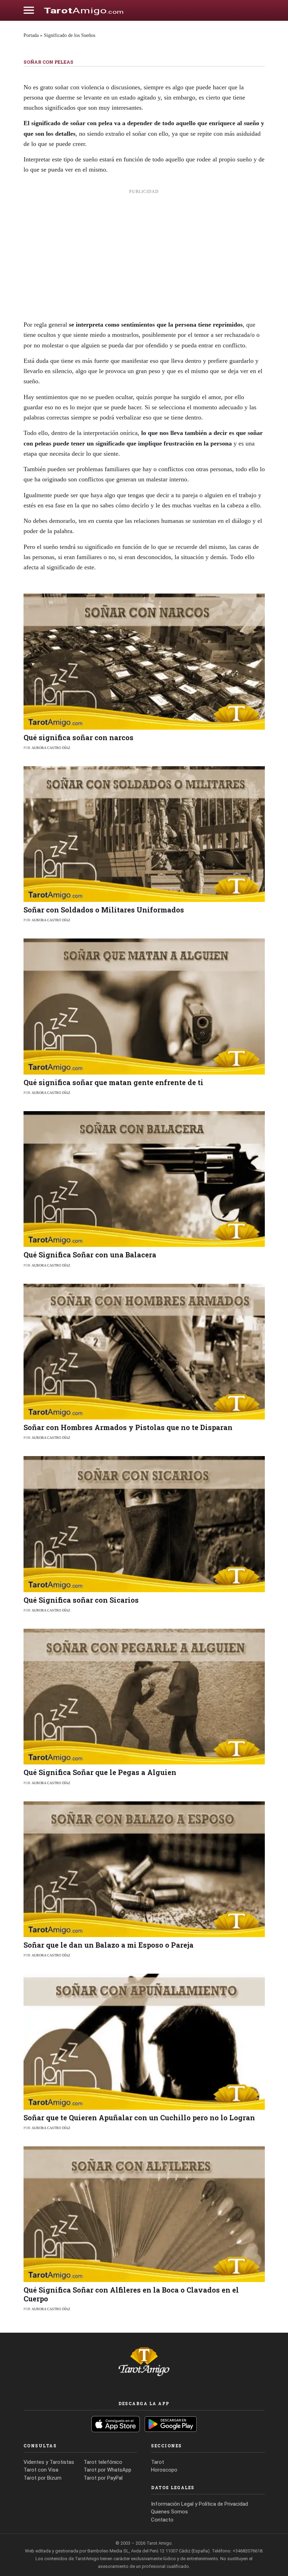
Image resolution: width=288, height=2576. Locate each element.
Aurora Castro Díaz (51, 748)
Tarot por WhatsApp (107, 2470)
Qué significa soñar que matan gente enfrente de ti (113, 1082)
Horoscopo (164, 2470)
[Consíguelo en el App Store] (116, 2424)
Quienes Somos (169, 2512)
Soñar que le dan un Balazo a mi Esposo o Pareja (109, 1945)
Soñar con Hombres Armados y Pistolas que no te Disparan (128, 1427)
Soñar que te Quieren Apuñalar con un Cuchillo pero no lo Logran (139, 2117)
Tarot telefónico (103, 2462)
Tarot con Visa (41, 2470)
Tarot (158, 2462)
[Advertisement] (144, 250)
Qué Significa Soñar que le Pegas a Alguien (100, 1772)
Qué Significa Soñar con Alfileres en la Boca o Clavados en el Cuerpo (131, 2294)
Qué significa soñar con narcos (78, 737)
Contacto (162, 2520)
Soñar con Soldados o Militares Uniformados (104, 910)
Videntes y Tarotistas (49, 2462)
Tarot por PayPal (103, 2478)
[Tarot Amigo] (84, 10)
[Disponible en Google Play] (171, 2424)
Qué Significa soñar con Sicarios (81, 1600)
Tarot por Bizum (42, 2478)
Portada (31, 35)
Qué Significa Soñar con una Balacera (90, 1255)
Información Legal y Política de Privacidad (199, 2504)
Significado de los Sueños (70, 35)
